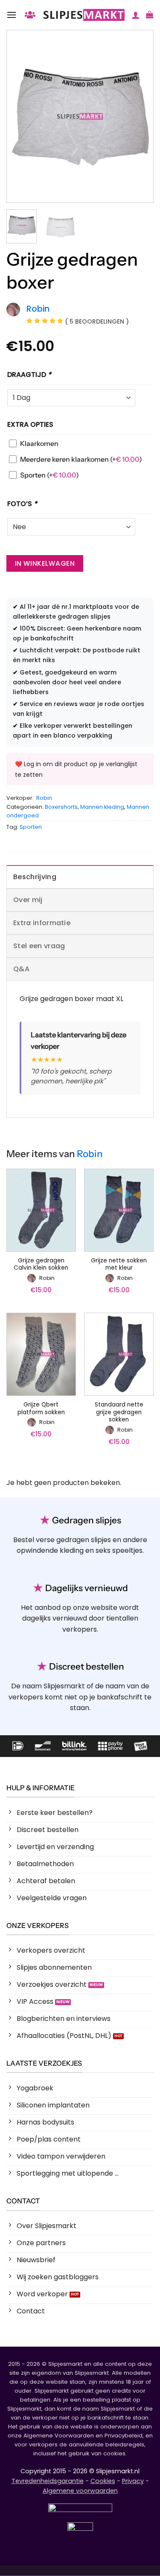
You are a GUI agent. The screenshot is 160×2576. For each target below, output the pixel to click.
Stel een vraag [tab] (39, 946)
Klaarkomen (39, 443)
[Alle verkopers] (30, 15)
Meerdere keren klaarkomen (81, 459)
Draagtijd (29, 375)
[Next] (140, 116)
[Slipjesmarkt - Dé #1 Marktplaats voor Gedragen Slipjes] (84, 15)
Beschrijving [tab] (35, 877)
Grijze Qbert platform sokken (41, 1408)
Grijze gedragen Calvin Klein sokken (41, 1264)
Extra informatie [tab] (42, 923)
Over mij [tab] (28, 900)
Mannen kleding (102, 807)
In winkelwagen (45, 563)
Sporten (49, 475)
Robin (44, 798)
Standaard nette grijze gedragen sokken (119, 1412)
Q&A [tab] (21, 969)
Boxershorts (61, 807)
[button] (12, 15)
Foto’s (22, 504)
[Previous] (20, 116)
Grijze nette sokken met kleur (119, 1264)
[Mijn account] (136, 15)
